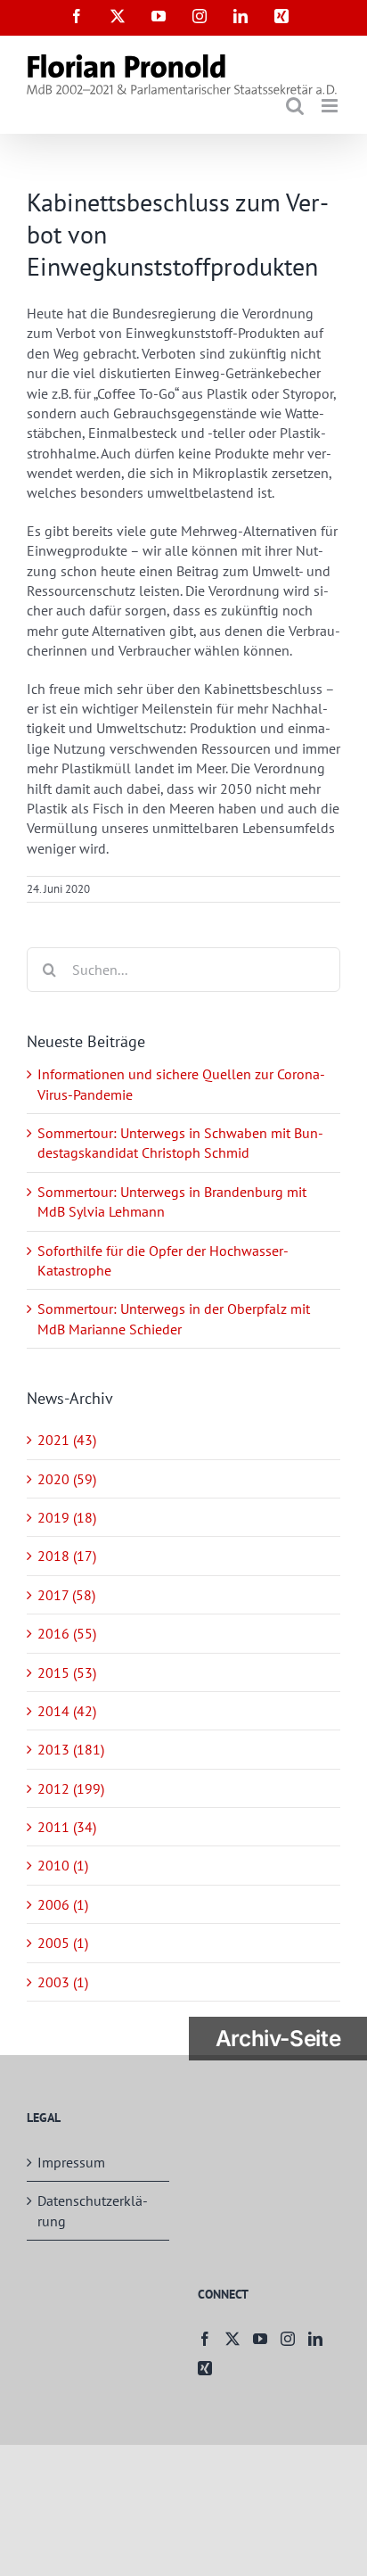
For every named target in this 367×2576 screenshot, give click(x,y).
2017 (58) (66, 1595)
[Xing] (205, 2368)
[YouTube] (260, 2339)
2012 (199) (71, 1788)
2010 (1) (63, 1865)
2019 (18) (67, 1517)
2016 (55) (67, 1633)
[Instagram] (288, 2339)
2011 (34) (67, 1827)
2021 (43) (67, 1440)
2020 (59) (67, 1479)
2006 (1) (63, 1904)
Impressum (71, 2162)
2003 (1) (63, 1982)
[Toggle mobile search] (295, 106)
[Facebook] (205, 2339)
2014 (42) (67, 1711)
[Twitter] (232, 2339)
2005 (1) (63, 1943)
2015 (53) (67, 1672)
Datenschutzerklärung (93, 2210)
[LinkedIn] (315, 2339)
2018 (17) (67, 1556)
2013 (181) (71, 1749)
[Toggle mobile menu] (331, 106)
